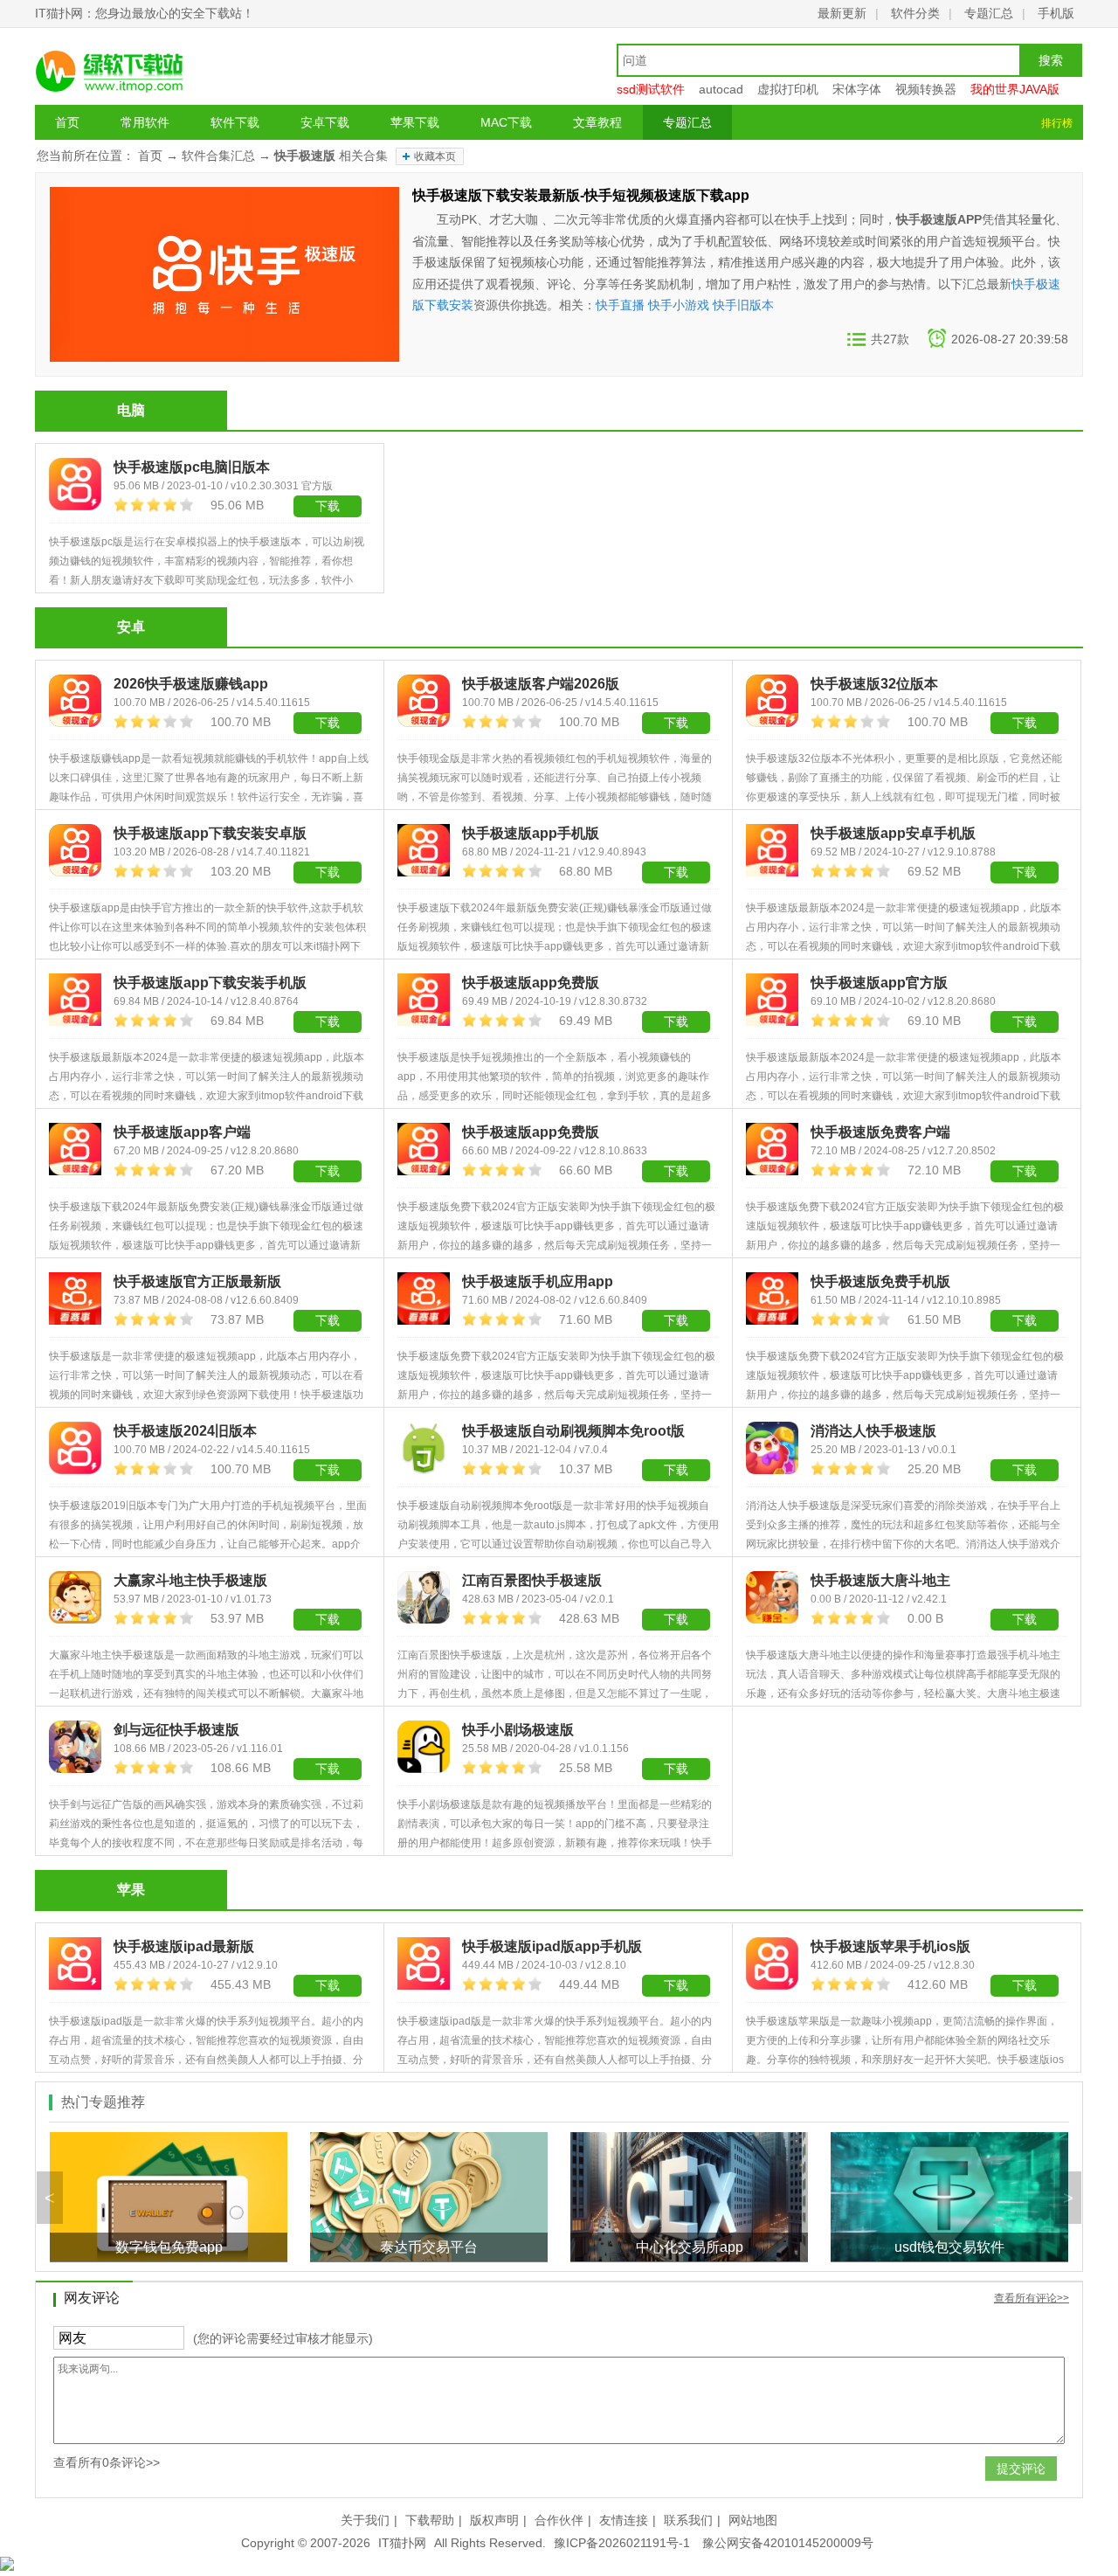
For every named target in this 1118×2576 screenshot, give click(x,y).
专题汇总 (989, 13)
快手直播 (620, 305)
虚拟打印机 (788, 89)
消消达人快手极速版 (873, 1431)
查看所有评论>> (1032, 2298)
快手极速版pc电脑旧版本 (192, 467)
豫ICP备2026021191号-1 (622, 2543)
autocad (721, 89)
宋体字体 (857, 89)
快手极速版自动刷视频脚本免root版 (573, 1431)
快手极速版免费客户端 (880, 1132)
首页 (67, 122)
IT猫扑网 (402, 2543)
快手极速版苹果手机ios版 (890, 1946)
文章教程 (597, 122)
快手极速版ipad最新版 (184, 1946)
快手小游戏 (679, 305)
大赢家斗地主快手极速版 (190, 1580)
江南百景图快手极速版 (532, 1580)
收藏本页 (435, 156)
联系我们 (688, 2520)
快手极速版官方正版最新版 (197, 1281)
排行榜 (1057, 123)
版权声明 (494, 2520)
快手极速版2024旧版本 (185, 1431)
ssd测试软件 (651, 89)
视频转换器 (926, 89)
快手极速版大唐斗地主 (880, 1580)
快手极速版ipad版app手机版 (552, 1946)
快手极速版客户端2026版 (541, 684)
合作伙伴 (559, 2520)
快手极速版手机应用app (538, 1281)
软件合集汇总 (218, 156)
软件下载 (235, 122)
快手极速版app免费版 (531, 983)
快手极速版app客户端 (182, 1132)
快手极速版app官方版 (879, 983)
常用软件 (145, 122)
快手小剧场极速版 (518, 1730)
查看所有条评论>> (107, 2462)
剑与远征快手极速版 (176, 1730)
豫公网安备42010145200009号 (788, 2543)
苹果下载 (415, 122)
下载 (328, 506)
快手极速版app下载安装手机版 (210, 983)
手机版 (1056, 13)
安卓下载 (325, 122)
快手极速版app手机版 (531, 833)
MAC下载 (506, 122)
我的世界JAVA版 (1015, 89)
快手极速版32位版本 (874, 684)
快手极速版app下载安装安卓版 (210, 833)
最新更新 (842, 13)
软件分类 (915, 13)
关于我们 (365, 2520)
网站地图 (753, 2520)
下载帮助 (430, 2520)
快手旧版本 (743, 305)
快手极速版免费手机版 (880, 1281)
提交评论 (1021, 2469)
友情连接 (624, 2520)
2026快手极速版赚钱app (191, 684)
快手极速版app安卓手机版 (893, 833)
